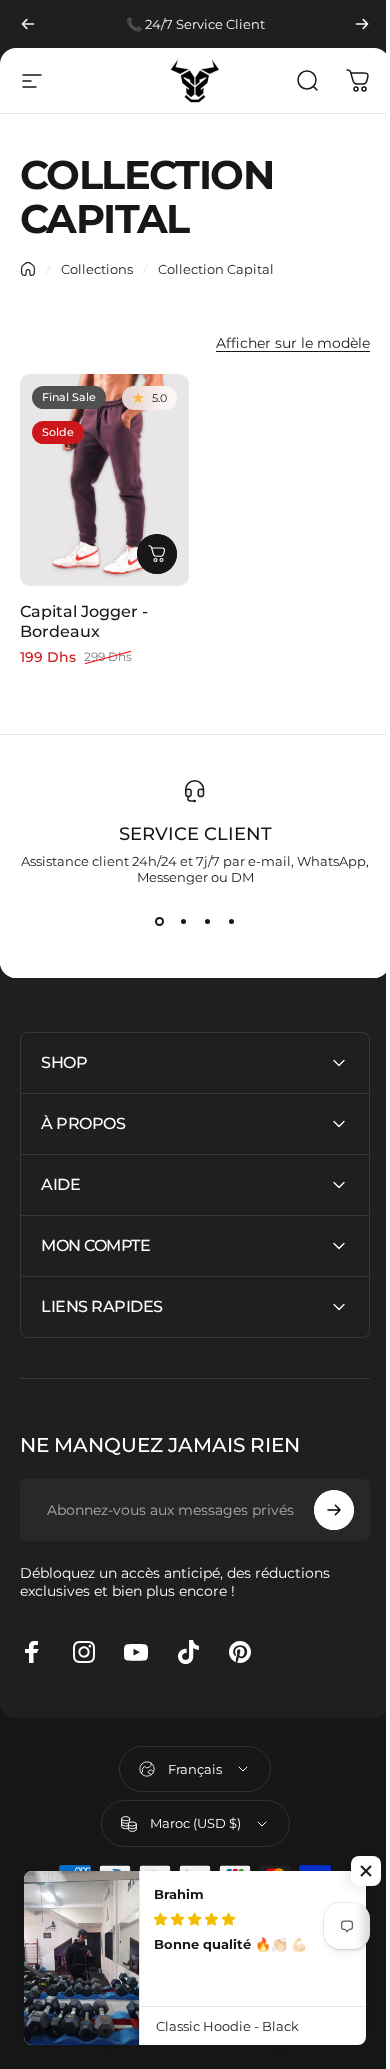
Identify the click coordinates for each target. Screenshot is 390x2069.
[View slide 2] (183, 921)
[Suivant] (362, 24)
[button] (366, 1871)
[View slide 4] (231, 921)
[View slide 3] (207, 921)
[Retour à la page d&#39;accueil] (28, 269)
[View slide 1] (159, 921)
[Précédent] (28, 24)
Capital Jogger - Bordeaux (84, 621)
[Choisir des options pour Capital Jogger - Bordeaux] (157, 554)
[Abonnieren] (319, 1501)
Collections (97, 269)
